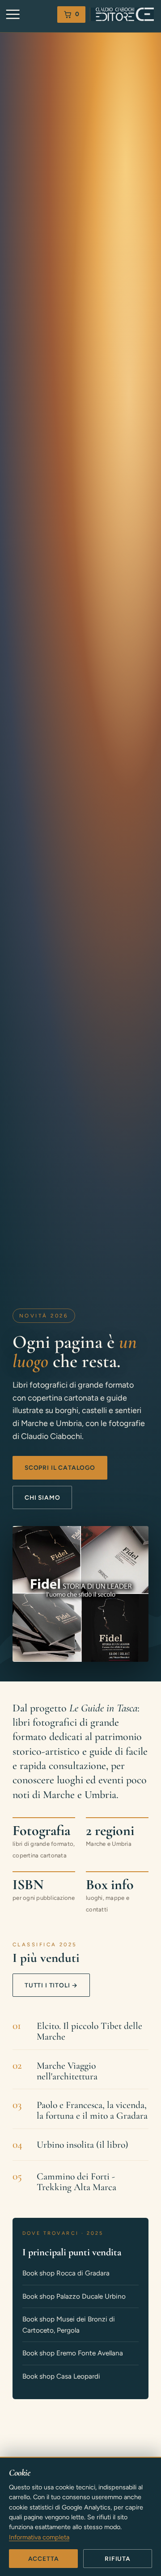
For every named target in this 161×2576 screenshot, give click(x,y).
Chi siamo (42, 1497)
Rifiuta (118, 2559)
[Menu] (13, 15)
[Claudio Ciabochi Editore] (122, 14)
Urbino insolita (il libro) (83, 2145)
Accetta (44, 2559)
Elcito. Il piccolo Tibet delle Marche (89, 2032)
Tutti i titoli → (51, 1985)
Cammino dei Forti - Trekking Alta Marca (76, 2182)
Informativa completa (39, 2537)
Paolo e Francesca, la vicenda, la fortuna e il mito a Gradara (92, 2111)
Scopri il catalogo (60, 1468)
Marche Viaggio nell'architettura (67, 2071)
